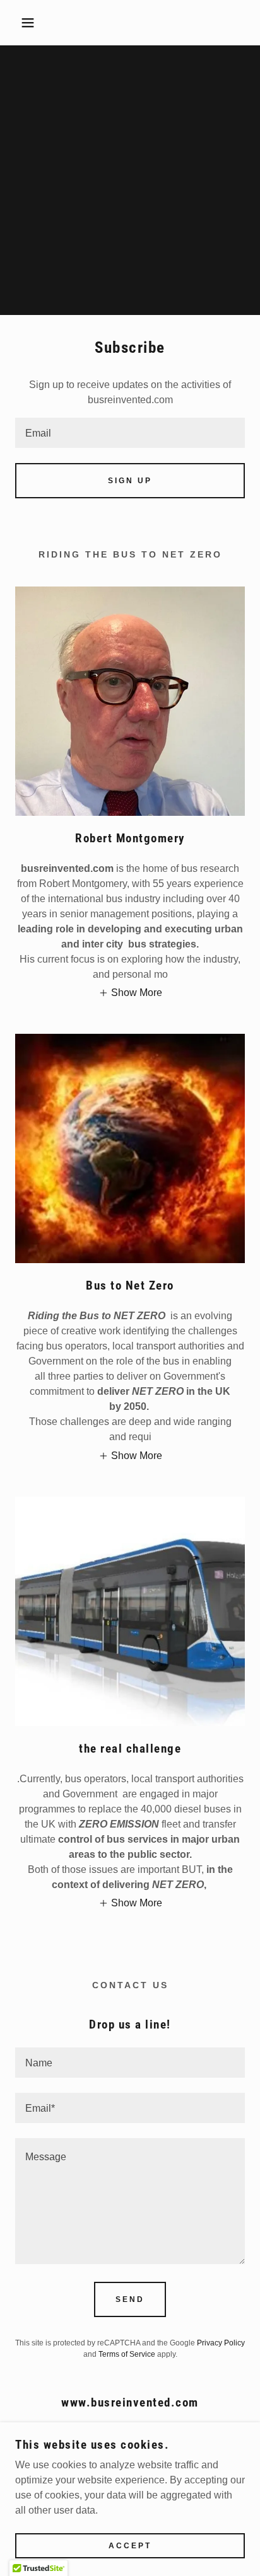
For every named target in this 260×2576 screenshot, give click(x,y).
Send (130, 2299)
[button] (20, 23)
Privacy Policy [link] (221, 2343)
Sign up (130, 481)
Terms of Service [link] (127, 2354)
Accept (130, 2546)
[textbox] (130, 433)
